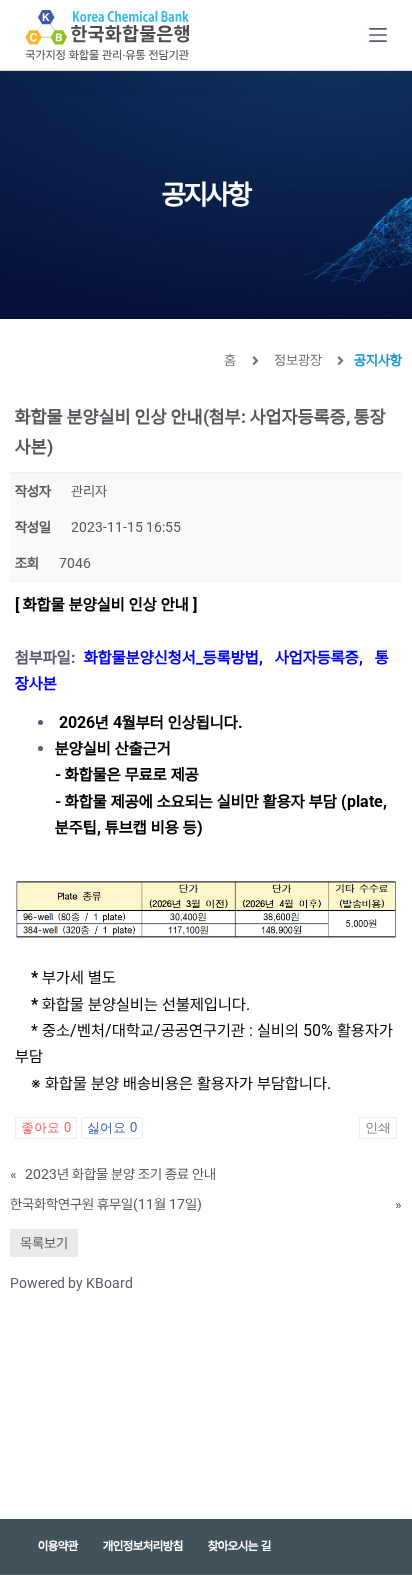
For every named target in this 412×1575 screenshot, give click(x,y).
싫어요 (112, 1127)
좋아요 (46, 1127)
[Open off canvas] (378, 35)
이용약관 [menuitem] (58, 1546)
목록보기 (44, 1243)
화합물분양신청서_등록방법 (171, 657)
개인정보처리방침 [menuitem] (143, 1546)
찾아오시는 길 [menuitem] (239, 1546)
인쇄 (378, 1127)
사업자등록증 (317, 657)
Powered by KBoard (71, 1283)
